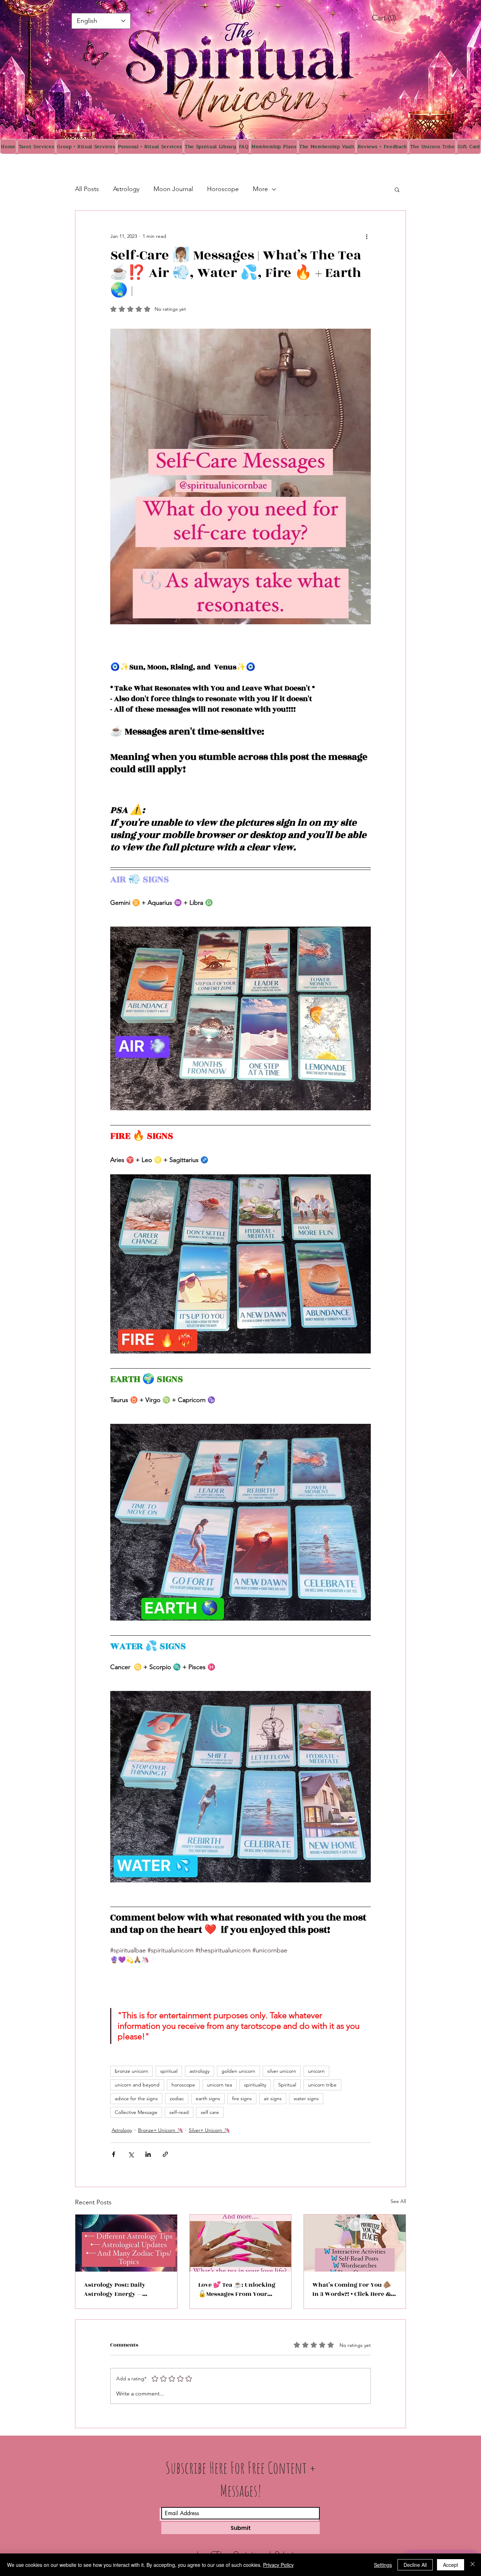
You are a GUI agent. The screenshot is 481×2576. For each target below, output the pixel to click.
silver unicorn (282, 2071)
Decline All (415, 2565)
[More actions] (367, 236)
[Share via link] (165, 2154)
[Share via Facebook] (114, 2154)
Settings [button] (383, 2565)
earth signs (208, 2098)
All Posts (87, 189)
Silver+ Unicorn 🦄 (209, 2130)
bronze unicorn (132, 2071)
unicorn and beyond (137, 2085)
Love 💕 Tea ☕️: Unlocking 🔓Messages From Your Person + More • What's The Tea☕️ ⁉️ (238, 2290)
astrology (199, 2071)
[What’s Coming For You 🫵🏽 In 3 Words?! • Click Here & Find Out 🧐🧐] (355, 2243)
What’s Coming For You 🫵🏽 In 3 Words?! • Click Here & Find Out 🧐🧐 (352, 2290)
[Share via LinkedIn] (148, 2154)
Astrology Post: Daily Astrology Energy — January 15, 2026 (115, 2290)
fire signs (242, 2098)
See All (398, 2201)
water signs (306, 2098)
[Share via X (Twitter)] (131, 2154)
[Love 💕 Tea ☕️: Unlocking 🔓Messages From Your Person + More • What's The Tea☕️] (241, 2243)
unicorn (316, 2071)
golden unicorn (238, 2071)
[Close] (473, 2565)
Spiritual (287, 2085)
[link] (392, 18)
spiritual (169, 2071)
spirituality (255, 2085)
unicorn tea (220, 2085)
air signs (273, 2098)
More (260, 189)
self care (210, 2112)
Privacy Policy (278, 2565)
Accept (451, 2565)
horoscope (183, 2085)
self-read (179, 2112)
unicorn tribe (322, 2085)
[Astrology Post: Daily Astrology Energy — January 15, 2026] (126, 2243)
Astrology (126, 189)
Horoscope (223, 189)
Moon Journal (173, 189)
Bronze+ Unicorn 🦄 (160, 2130)
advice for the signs (136, 2098)
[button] (397, 189)
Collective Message (136, 2112)
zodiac (177, 2098)
